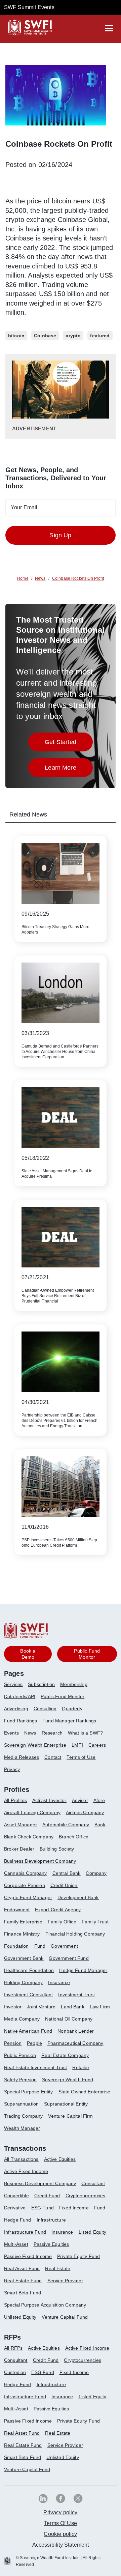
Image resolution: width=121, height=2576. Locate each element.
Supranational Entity (66, 2104)
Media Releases (22, 1757)
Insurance (59, 1982)
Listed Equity (93, 2232)
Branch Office (74, 1837)
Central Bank (67, 1873)
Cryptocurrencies (83, 2360)
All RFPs (13, 2348)
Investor (13, 2007)
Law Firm (100, 2007)
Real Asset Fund (22, 2268)
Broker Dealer (19, 1849)
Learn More (69, 769)
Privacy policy (60, 2512)
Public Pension (20, 2055)
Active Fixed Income (26, 2171)
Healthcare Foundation (29, 1970)
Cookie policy (60, 2534)
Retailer (81, 2067)
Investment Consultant (28, 1995)
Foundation (16, 1946)
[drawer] (109, 28)
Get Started (69, 744)
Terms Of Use (61, 2523)
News (30, 1733)
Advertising (16, 1709)
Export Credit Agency (58, 1910)
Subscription (41, 1684)
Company (96, 1873)
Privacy (12, 1769)
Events (11, 1733)
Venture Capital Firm (70, 2116)
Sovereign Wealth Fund (68, 2080)
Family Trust (95, 1922)
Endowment (17, 1910)
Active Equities (60, 2159)
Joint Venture (41, 2007)
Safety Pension (20, 2080)
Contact (53, 1757)
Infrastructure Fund (25, 2232)
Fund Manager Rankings (69, 1721)
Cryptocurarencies (86, 2196)
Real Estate (58, 2268)
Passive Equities (51, 2244)
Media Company (22, 2019)
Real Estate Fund (23, 2281)
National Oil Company (69, 2019)
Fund (40, 1946)
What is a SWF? (85, 1733)
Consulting (45, 1709)
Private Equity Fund (78, 2256)
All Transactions (21, 2159)
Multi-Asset (16, 2244)
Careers (97, 1745)
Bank (100, 1825)
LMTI (77, 1745)
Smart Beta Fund (23, 2293)
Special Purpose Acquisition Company (45, 2305)
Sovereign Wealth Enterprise (35, 1745)
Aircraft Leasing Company (32, 1812)
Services (13, 1684)
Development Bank (78, 1897)
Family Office (62, 1922)
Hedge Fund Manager (83, 1970)
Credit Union (64, 1885)
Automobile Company (66, 1825)
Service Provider (65, 2281)
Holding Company (23, 1982)
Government (64, 1946)
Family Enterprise (23, 1922)
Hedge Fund (18, 2220)
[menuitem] (16, 1687)
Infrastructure (51, 2220)
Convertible (16, 2196)
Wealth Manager (22, 2128)
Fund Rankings (21, 1721)
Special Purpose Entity (29, 2092)
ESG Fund (43, 2208)
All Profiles (15, 1800)
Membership (74, 1684)
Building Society (57, 1849)
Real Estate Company (65, 2055)
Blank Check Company (29, 1837)
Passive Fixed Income (28, 2256)
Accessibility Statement (61, 2545)
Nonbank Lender (76, 2031)
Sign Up (60, 535)
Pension (13, 2043)
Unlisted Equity (20, 2317)
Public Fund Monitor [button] (87, 1654)
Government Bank (24, 1958)
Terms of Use (81, 1757)
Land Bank (72, 2007)
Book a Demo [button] (28, 1654)
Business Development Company (40, 1861)
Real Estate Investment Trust (35, 2067)
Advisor (80, 1800)
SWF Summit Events (29, 7)
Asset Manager (21, 1825)
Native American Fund (28, 2031)
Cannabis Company (26, 1873)
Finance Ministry (22, 1934)
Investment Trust (76, 1995)
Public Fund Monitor (63, 1696)
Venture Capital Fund (65, 2317)
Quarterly (72, 1709)
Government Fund (69, 1958)
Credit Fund (47, 2196)
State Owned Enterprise (85, 2092)
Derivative (15, 2208)
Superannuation (21, 2104)
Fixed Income (74, 2208)
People (34, 2043)
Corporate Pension (25, 1885)
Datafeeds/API (20, 1696)
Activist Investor (49, 1800)
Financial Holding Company (75, 1934)
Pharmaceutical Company (75, 2043)
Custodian (15, 2372)
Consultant (93, 2183)
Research (52, 1733)
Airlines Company (85, 1812)
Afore (99, 1800)
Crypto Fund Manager (28, 1897)
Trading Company (23, 2116)
